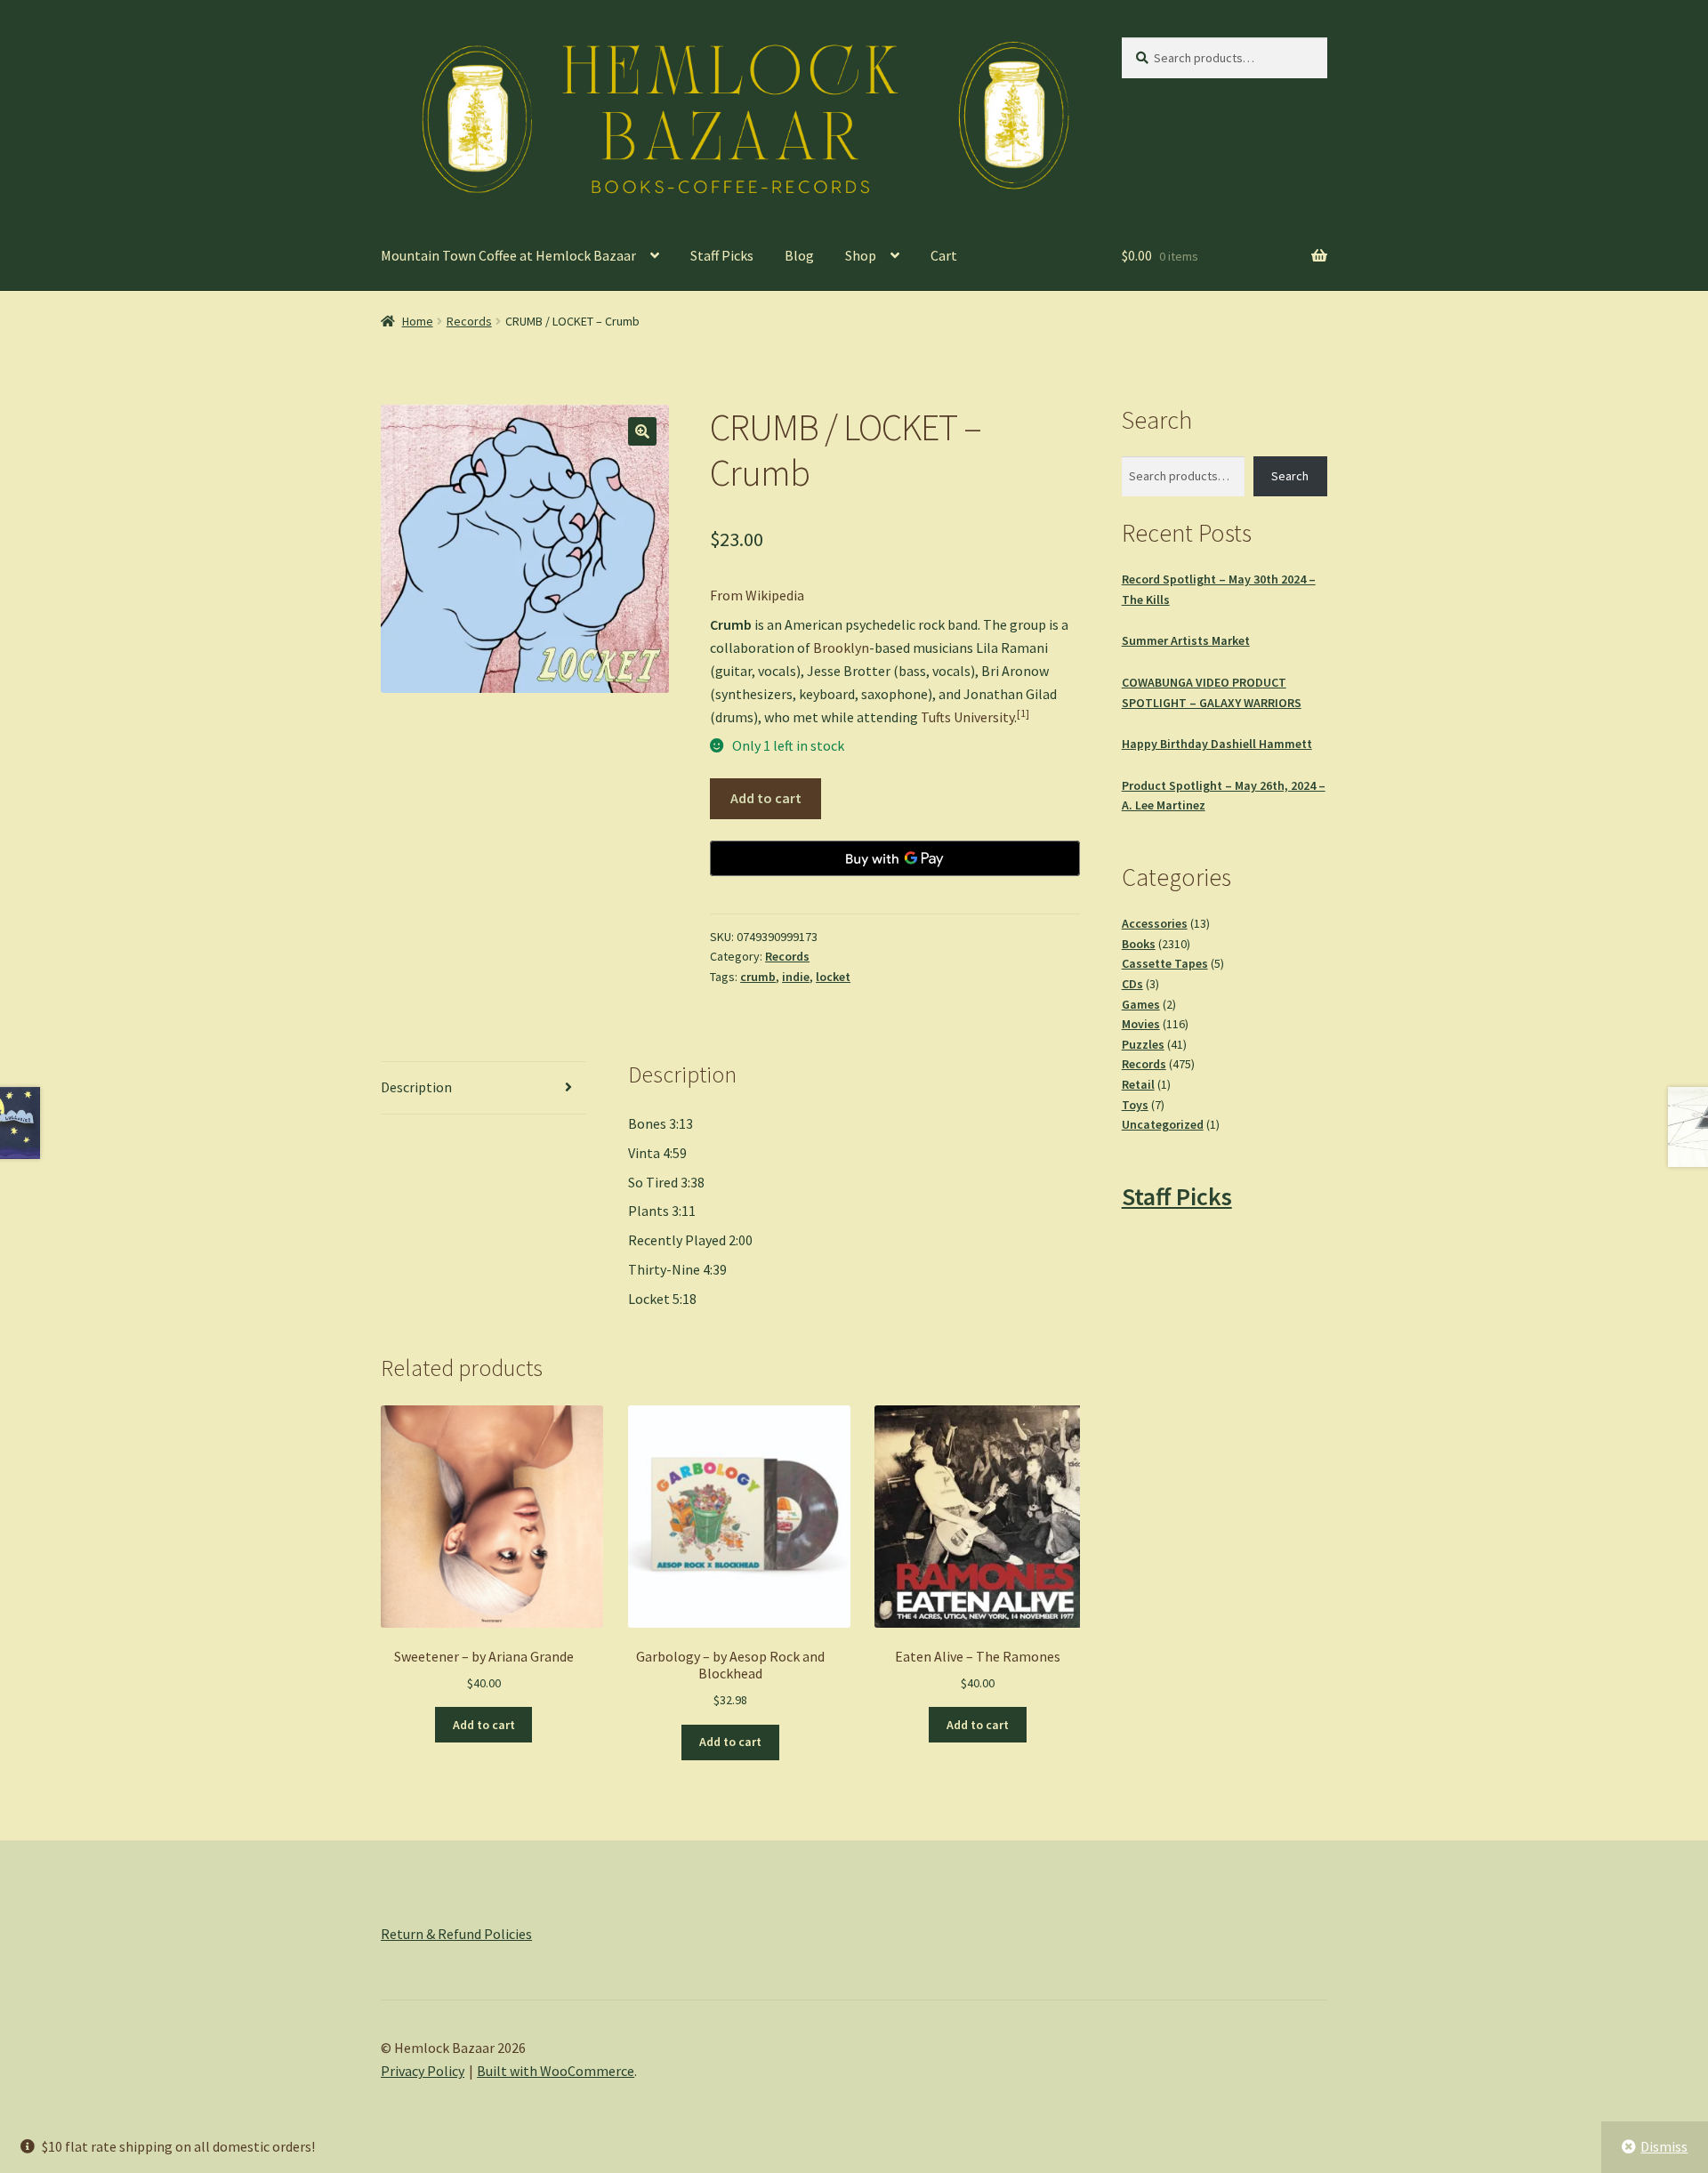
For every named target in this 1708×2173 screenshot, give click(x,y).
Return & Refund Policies (456, 1934)
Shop (861, 255)
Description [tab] (416, 1087)
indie (796, 977)
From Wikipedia (757, 595)
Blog (799, 255)
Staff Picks (722, 255)
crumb (758, 977)
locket (833, 977)
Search (1290, 476)
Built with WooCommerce (556, 2071)
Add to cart (766, 798)
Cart (944, 255)
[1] (1023, 713)
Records (469, 321)
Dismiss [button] (1664, 2146)
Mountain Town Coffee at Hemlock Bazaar (508, 255)
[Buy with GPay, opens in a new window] (895, 858)
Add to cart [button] (484, 1725)
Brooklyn (841, 648)
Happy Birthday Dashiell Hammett (1217, 744)
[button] (642, 431)
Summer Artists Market (1186, 640)
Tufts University (967, 717)
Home (418, 321)
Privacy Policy (423, 2071)
